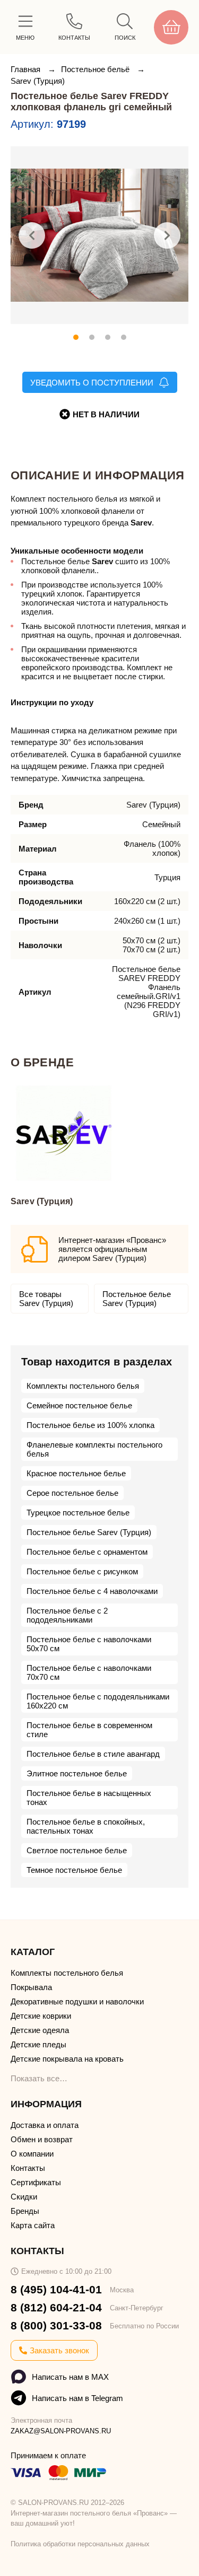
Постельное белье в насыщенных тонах (89, 1798)
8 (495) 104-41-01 (56, 2289)
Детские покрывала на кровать (67, 2059)
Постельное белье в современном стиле (89, 1730)
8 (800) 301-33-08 (56, 2325)
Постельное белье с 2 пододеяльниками (67, 1615)
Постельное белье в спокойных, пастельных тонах (86, 1826)
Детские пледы (38, 2044)
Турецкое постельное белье (78, 1513)
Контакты (28, 2168)
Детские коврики (41, 2016)
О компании (32, 2154)
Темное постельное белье (74, 1870)
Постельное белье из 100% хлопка (90, 1425)
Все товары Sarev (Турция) (46, 1299)
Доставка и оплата (45, 2125)
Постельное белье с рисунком (82, 1571)
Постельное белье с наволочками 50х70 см (89, 1644)
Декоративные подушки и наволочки (77, 2001)
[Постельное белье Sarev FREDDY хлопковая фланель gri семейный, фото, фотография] (99, 235)
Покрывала (31, 1987)
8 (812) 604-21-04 (56, 2307)
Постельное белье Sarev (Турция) (137, 1299)
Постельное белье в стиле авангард (93, 1754)
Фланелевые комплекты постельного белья (94, 1449)
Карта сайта (33, 2225)
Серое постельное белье (72, 1493)
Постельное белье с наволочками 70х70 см (89, 1672)
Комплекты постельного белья (83, 1386)
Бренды (25, 2211)
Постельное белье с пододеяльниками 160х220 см (98, 1701)
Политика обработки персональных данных (80, 2544)
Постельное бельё (96, 69)
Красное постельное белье (76, 1473)
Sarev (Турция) (38, 81)
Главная (27, 69)
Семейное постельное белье (79, 1405)
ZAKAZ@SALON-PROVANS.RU (61, 2431)
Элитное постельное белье (77, 1773)
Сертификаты (36, 2182)
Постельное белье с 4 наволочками (92, 1591)
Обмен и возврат (42, 2139)
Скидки (24, 2197)
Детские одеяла (40, 2030)
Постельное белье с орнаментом (87, 1552)
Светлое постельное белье (77, 1850)
